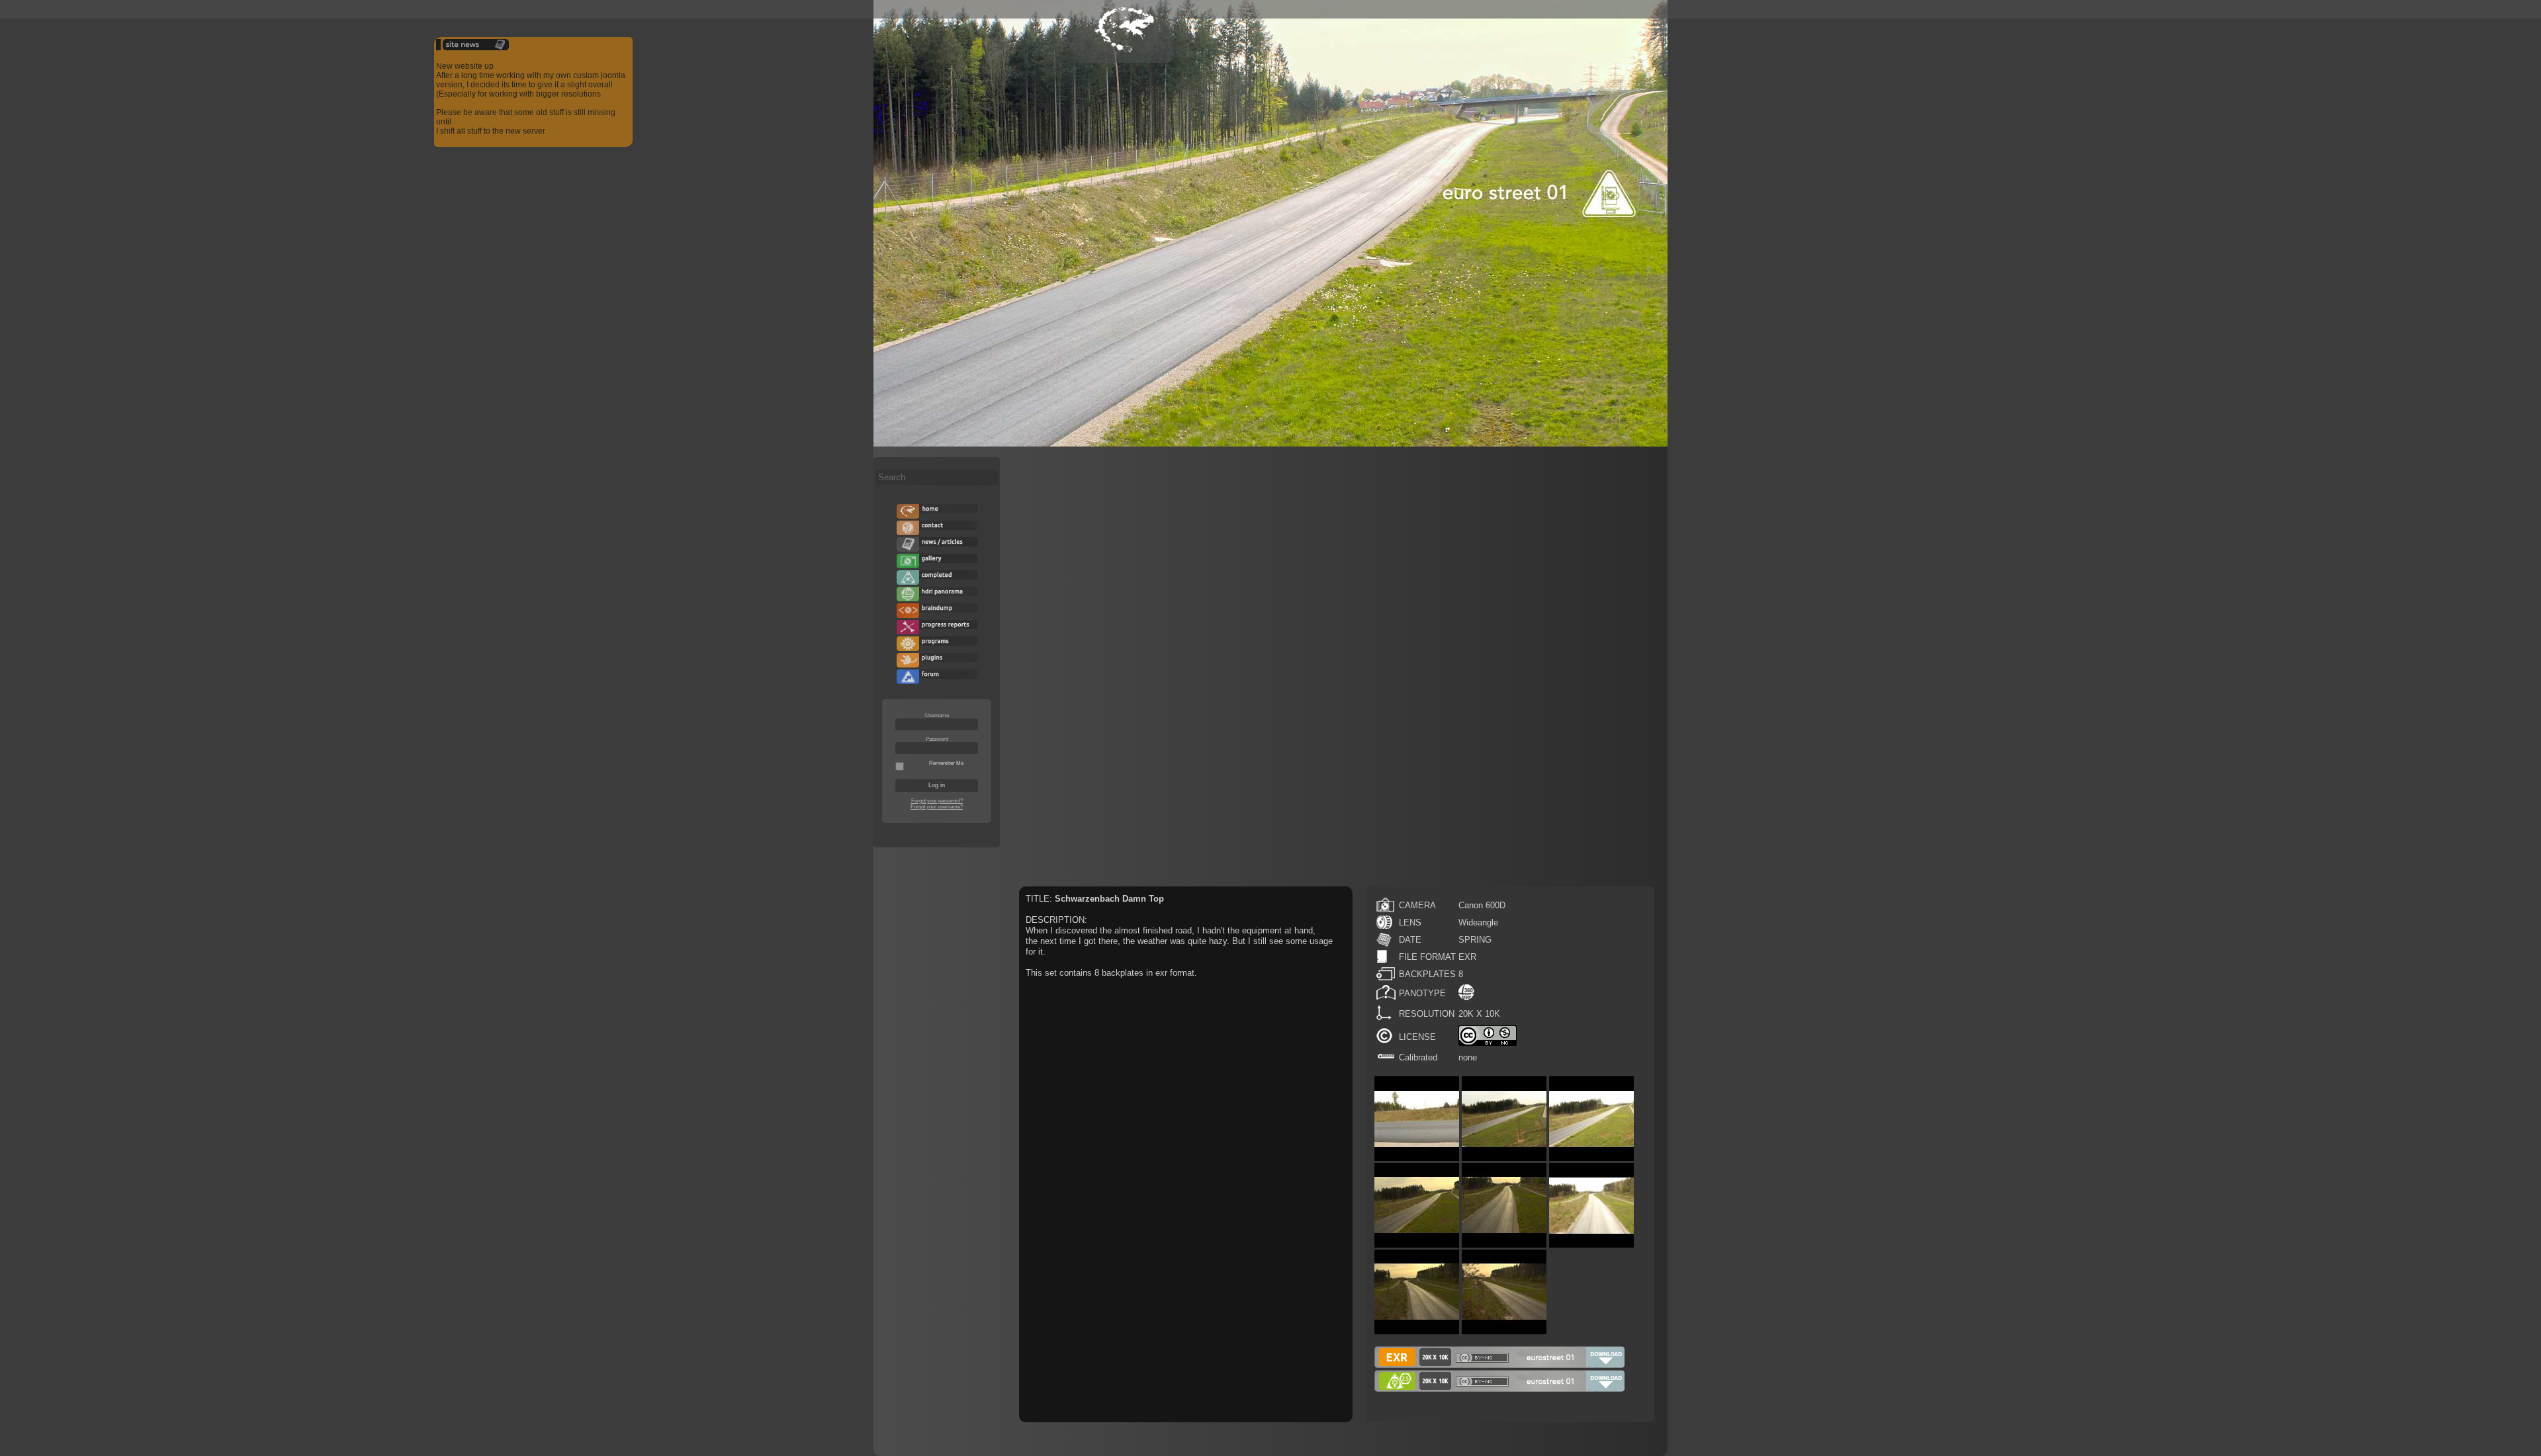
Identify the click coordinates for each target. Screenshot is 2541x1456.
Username (937, 715)
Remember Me (946, 763)
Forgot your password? (937, 801)
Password (937, 739)
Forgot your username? (937, 807)
